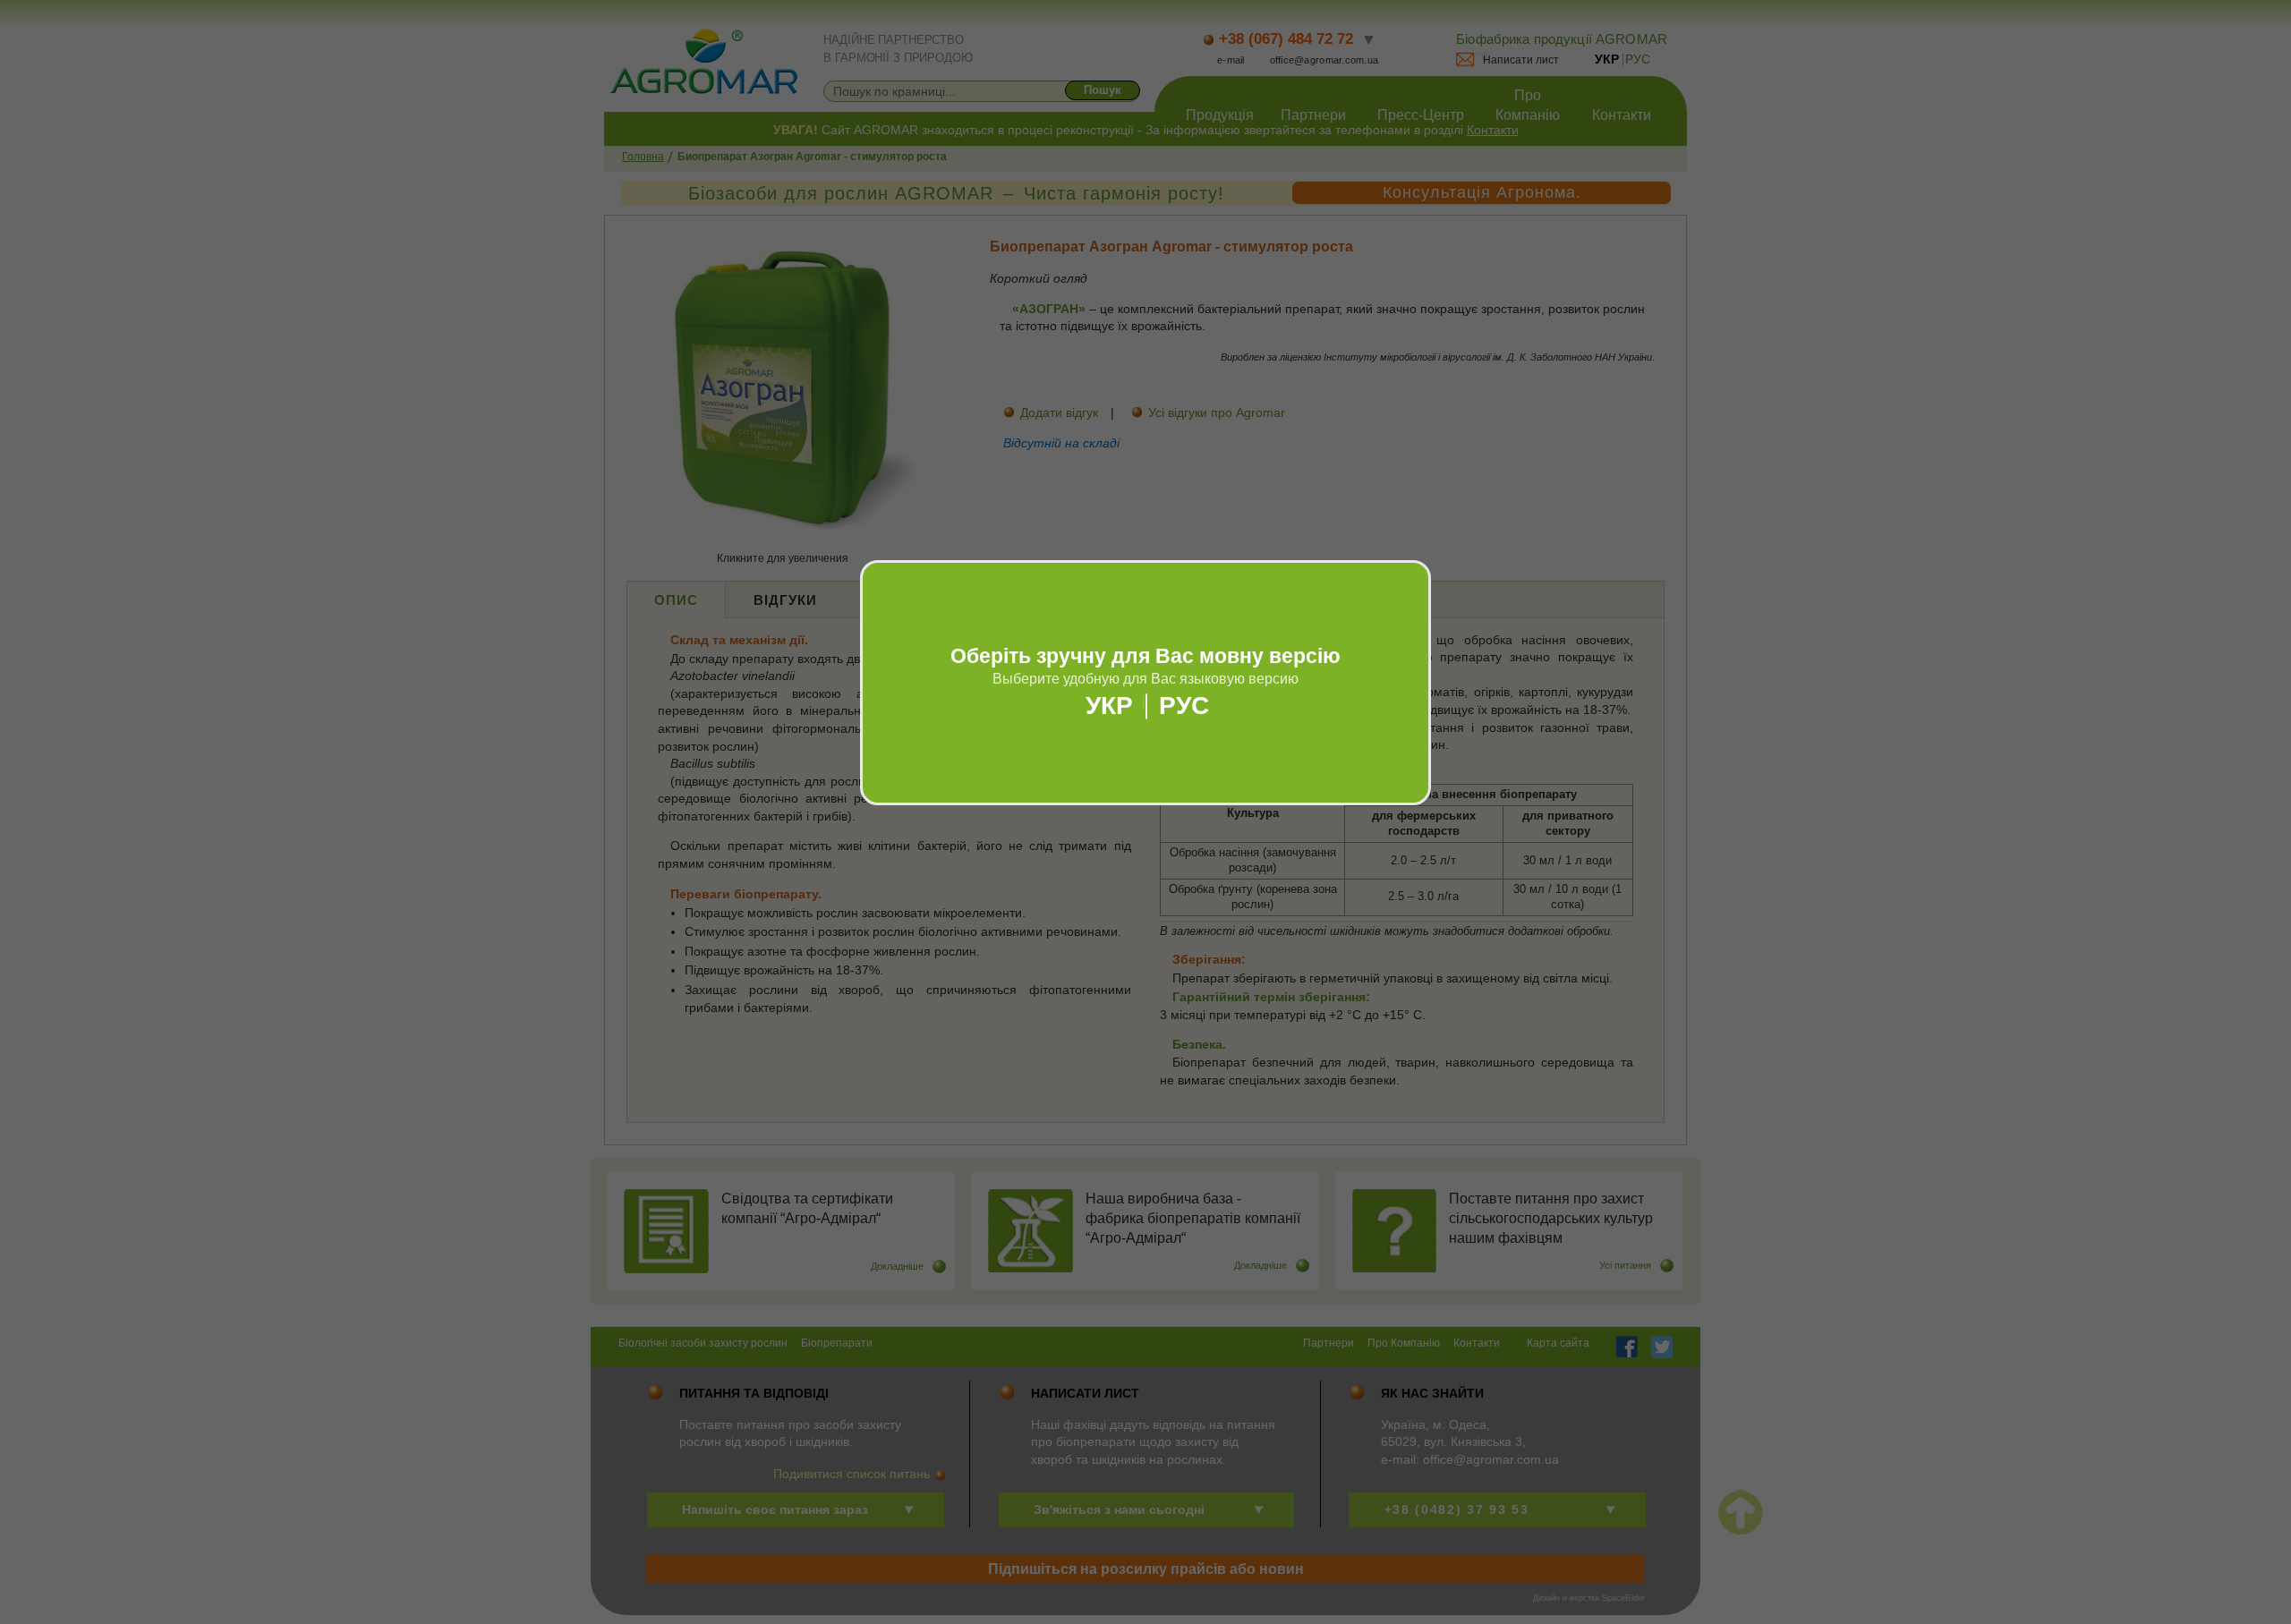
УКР (1109, 706)
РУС (1184, 706)
